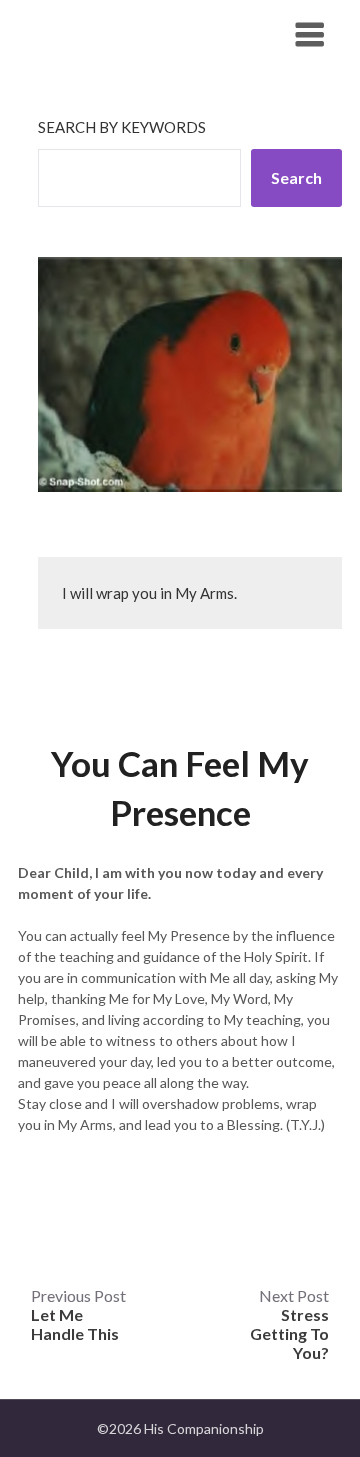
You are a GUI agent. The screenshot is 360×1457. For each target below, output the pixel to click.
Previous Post (78, 1314)
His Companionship (127, 33)
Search (296, 177)
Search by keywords (122, 127)
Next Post (289, 1324)
